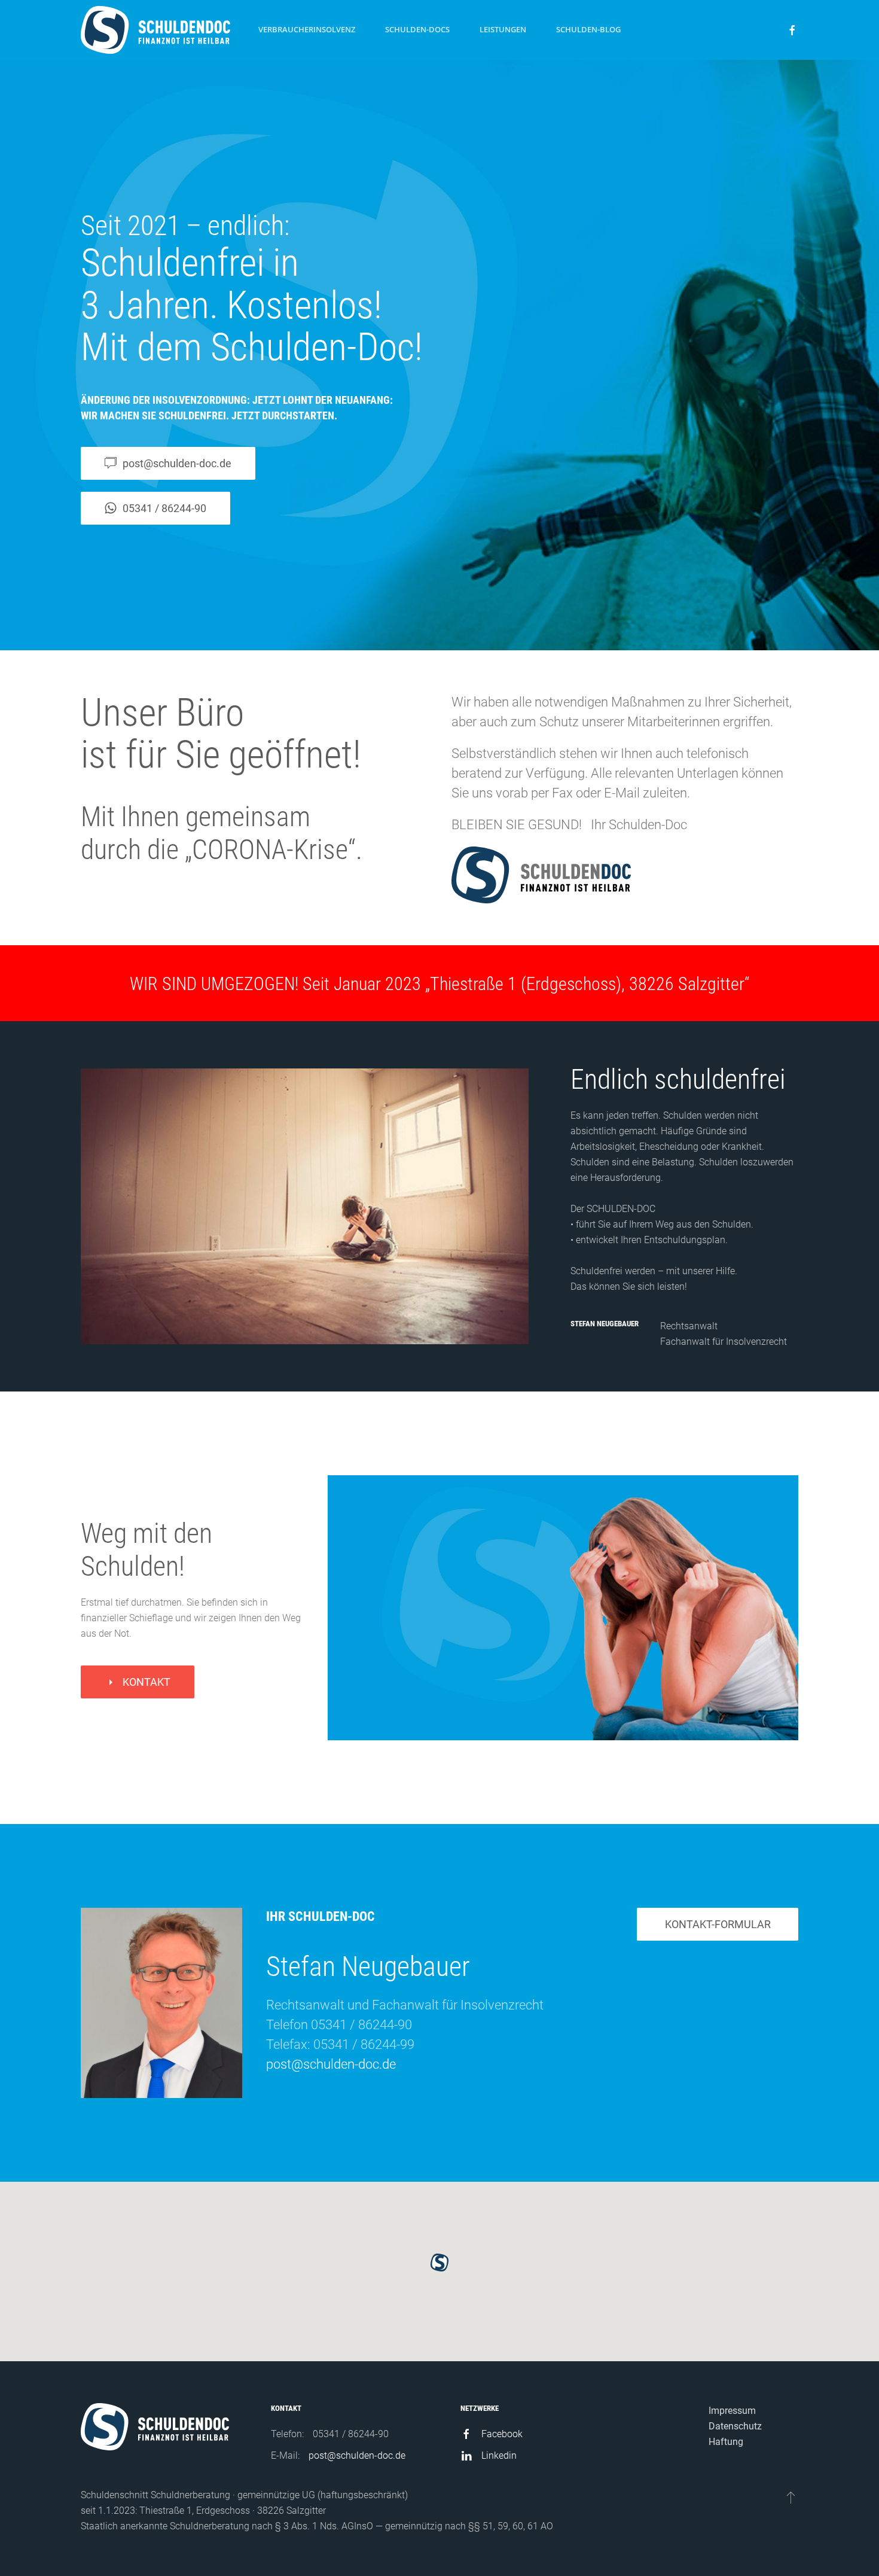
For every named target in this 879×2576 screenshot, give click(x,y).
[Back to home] (155, 30)
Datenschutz (735, 2426)
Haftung (726, 2442)
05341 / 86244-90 (164, 508)
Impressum (732, 2411)
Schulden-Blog (588, 29)
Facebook (502, 2434)
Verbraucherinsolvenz (307, 29)
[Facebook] (466, 2434)
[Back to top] (791, 2497)
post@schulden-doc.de (331, 2064)
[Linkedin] (466, 2455)
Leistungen (503, 29)
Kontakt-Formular (718, 1924)
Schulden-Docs (417, 29)
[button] (439, 2263)
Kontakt (146, 1682)
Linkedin (499, 2455)
